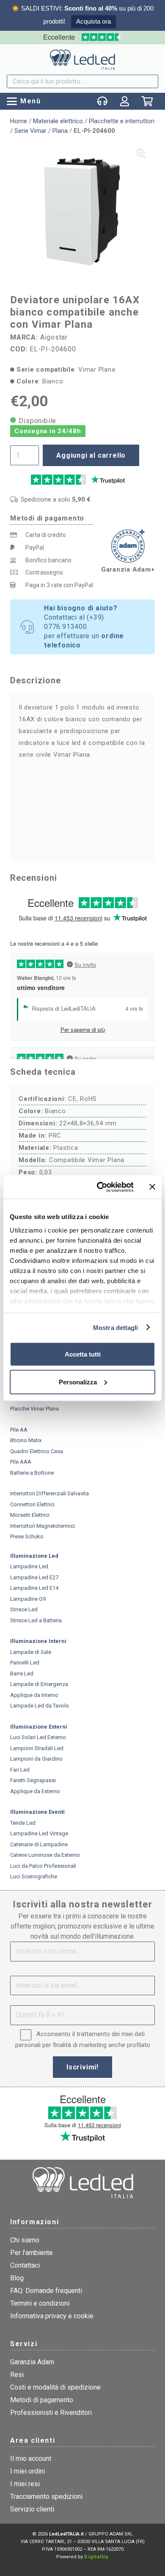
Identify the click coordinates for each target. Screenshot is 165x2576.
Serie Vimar (30, 131)
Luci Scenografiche (34, 1876)
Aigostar (54, 337)
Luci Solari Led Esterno (38, 1737)
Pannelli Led (25, 1663)
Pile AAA (21, 1462)
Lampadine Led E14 (34, 1588)
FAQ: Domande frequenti (46, 2291)
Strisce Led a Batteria (36, 1620)
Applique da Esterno (35, 1791)
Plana (60, 131)
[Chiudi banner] (152, 1187)
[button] (24, 101)
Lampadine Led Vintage (39, 1833)
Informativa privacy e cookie (52, 2316)
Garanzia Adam (32, 2362)
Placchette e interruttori (122, 121)
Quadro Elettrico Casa (37, 1451)
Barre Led (22, 1674)
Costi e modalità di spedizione (55, 2387)
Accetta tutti (83, 1354)
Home (19, 121)
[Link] (125, 101)
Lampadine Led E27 (34, 1577)
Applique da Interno (34, 1695)
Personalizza (78, 1382)
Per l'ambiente (32, 2253)
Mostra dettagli (116, 1327)
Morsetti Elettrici (30, 1515)
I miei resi (25, 2484)
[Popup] (103, 101)
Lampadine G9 (28, 1599)
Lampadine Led (29, 1566)
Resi (17, 2375)
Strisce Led (24, 1609)
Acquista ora (93, 21)
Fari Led (20, 1770)
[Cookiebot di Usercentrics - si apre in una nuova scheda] (100, 1187)
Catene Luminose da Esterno (45, 1855)
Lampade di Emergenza (39, 1684)
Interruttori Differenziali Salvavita (49, 1493)
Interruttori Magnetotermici (43, 1526)
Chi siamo (25, 2240)
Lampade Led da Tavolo (40, 1706)
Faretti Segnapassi (33, 1780)
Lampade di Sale (31, 1652)
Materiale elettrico (58, 121)
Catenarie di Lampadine (39, 1844)
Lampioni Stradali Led (37, 1748)
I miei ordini (27, 2471)
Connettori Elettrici (32, 1504)
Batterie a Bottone (32, 1473)
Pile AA (19, 1430)
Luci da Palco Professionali (43, 1866)
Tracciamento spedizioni (46, 2496)
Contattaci (25, 2265)
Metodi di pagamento (42, 2400)
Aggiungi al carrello (91, 455)
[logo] (82, 59)
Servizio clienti (32, 2509)
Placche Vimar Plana (34, 1409)
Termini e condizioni (40, 2303)
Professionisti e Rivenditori (51, 2413)
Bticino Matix (26, 1440)
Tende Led (23, 1823)
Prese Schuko (27, 1536)
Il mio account (31, 2459)
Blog (17, 2278)
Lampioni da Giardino (36, 1759)
